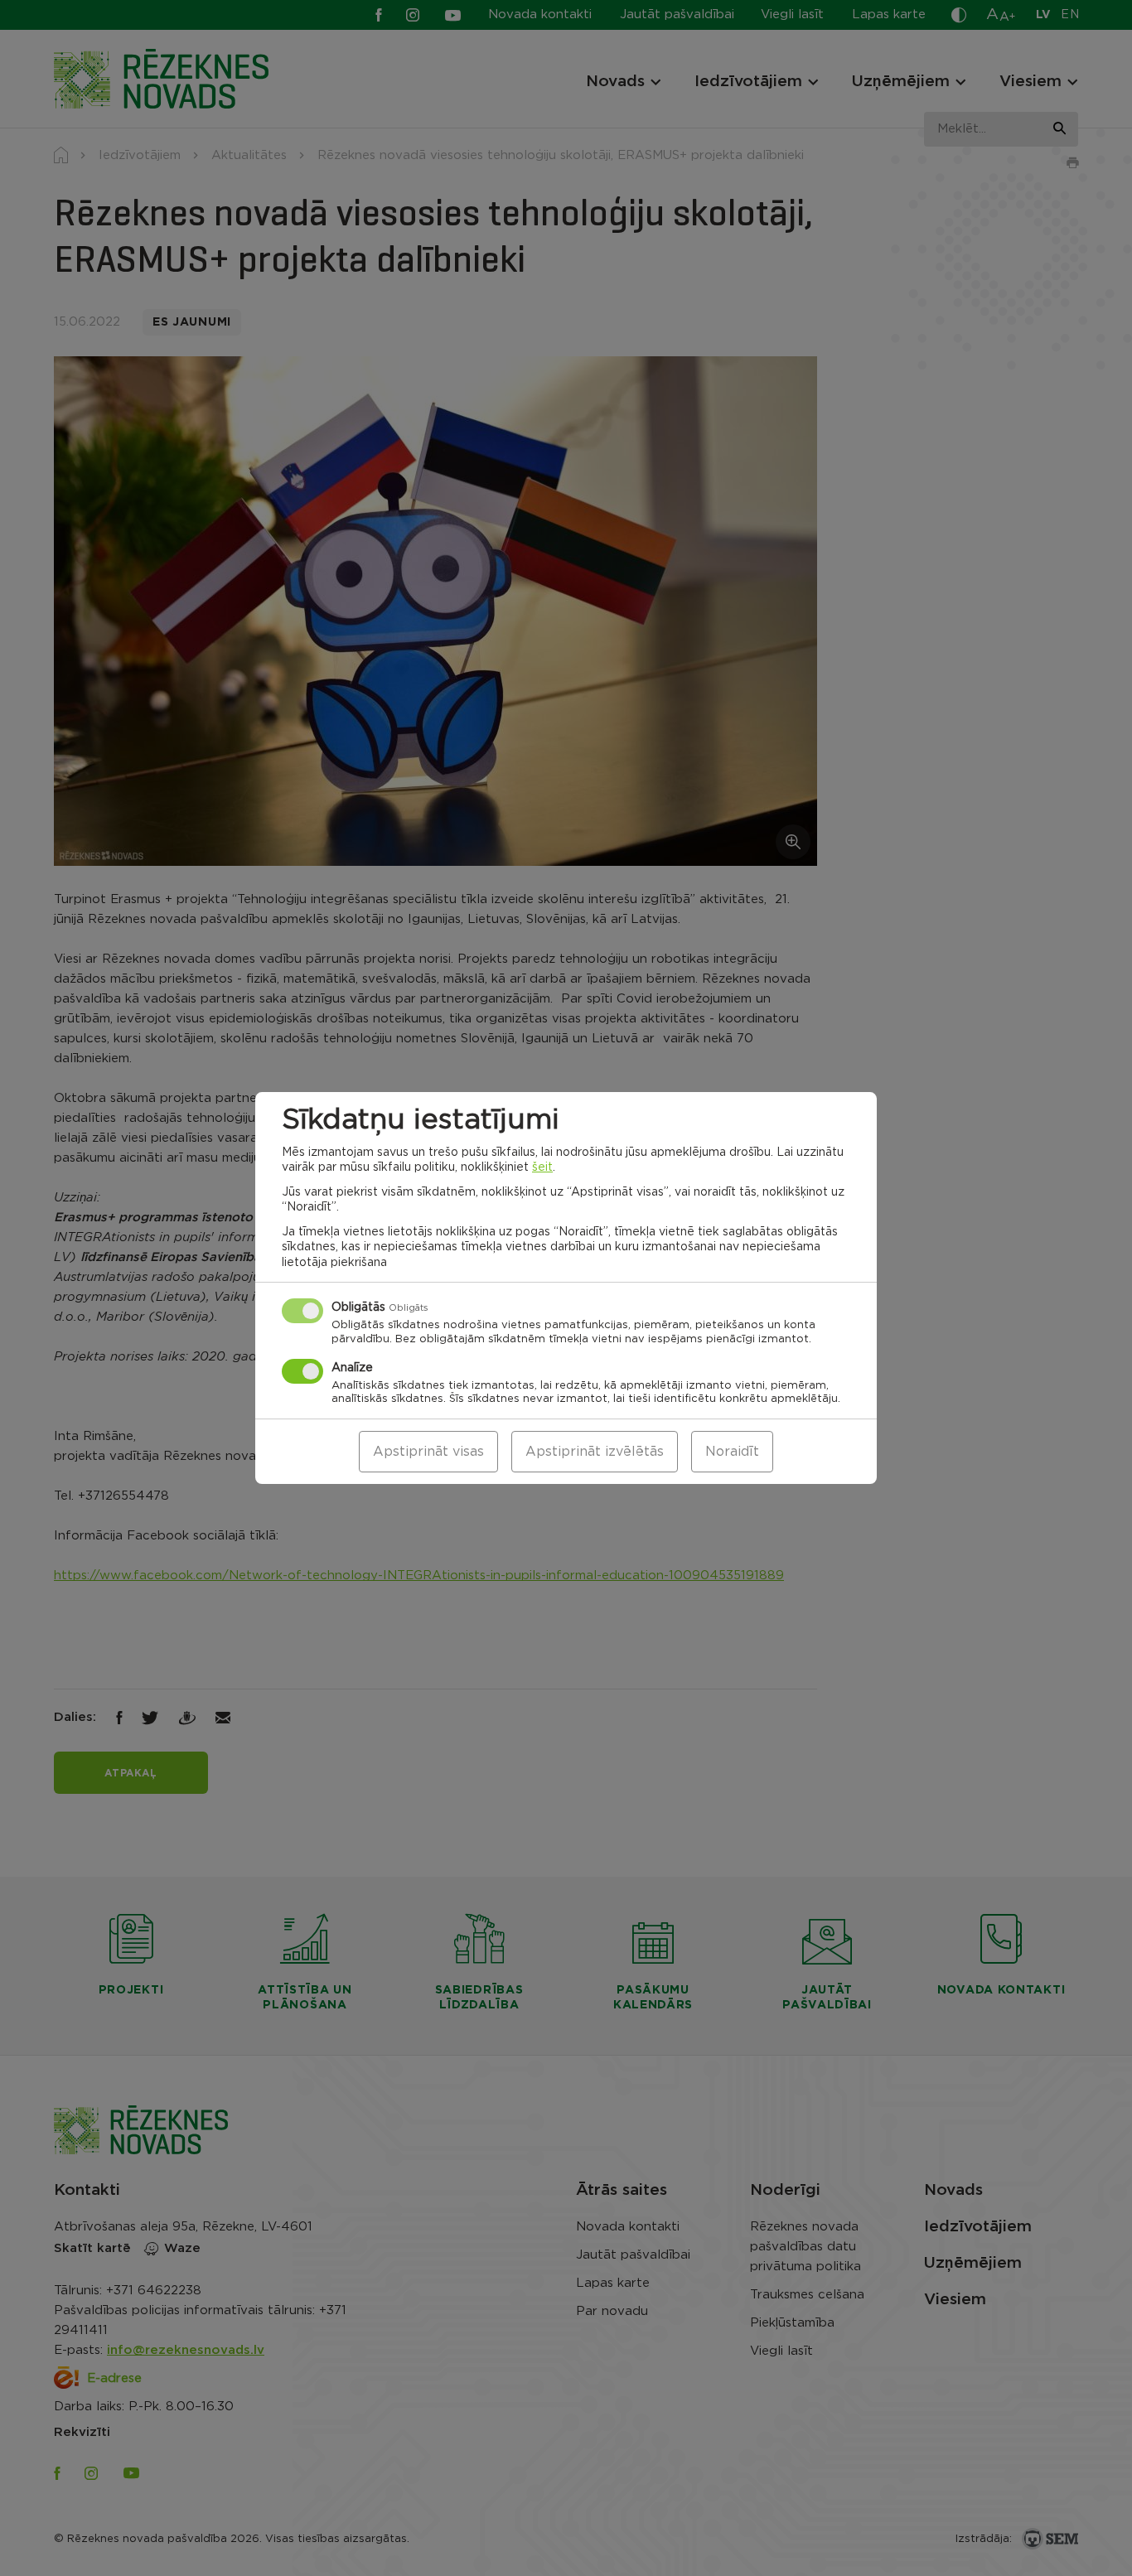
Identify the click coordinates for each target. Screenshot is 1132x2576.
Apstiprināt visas (428, 1452)
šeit (542, 1167)
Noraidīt (732, 1452)
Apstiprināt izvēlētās (595, 1452)
